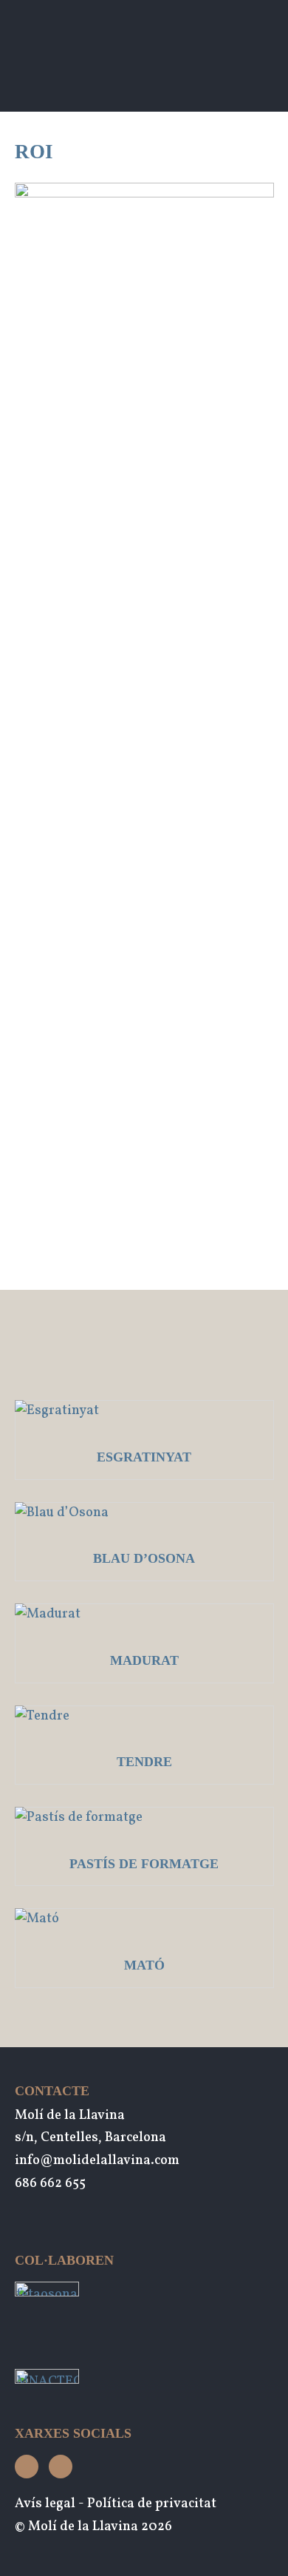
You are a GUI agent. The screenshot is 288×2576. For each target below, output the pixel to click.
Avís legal (45, 2504)
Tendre (144, 1762)
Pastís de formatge (144, 1864)
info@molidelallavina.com (97, 2161)
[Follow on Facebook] (61, 2467)
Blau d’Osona (144, 1558)
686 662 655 (50, 2184)
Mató (144, 1965)
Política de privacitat (152, 2504)
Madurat (144, 1660)
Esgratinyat (144, 1457)
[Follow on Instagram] (27, 2467)
